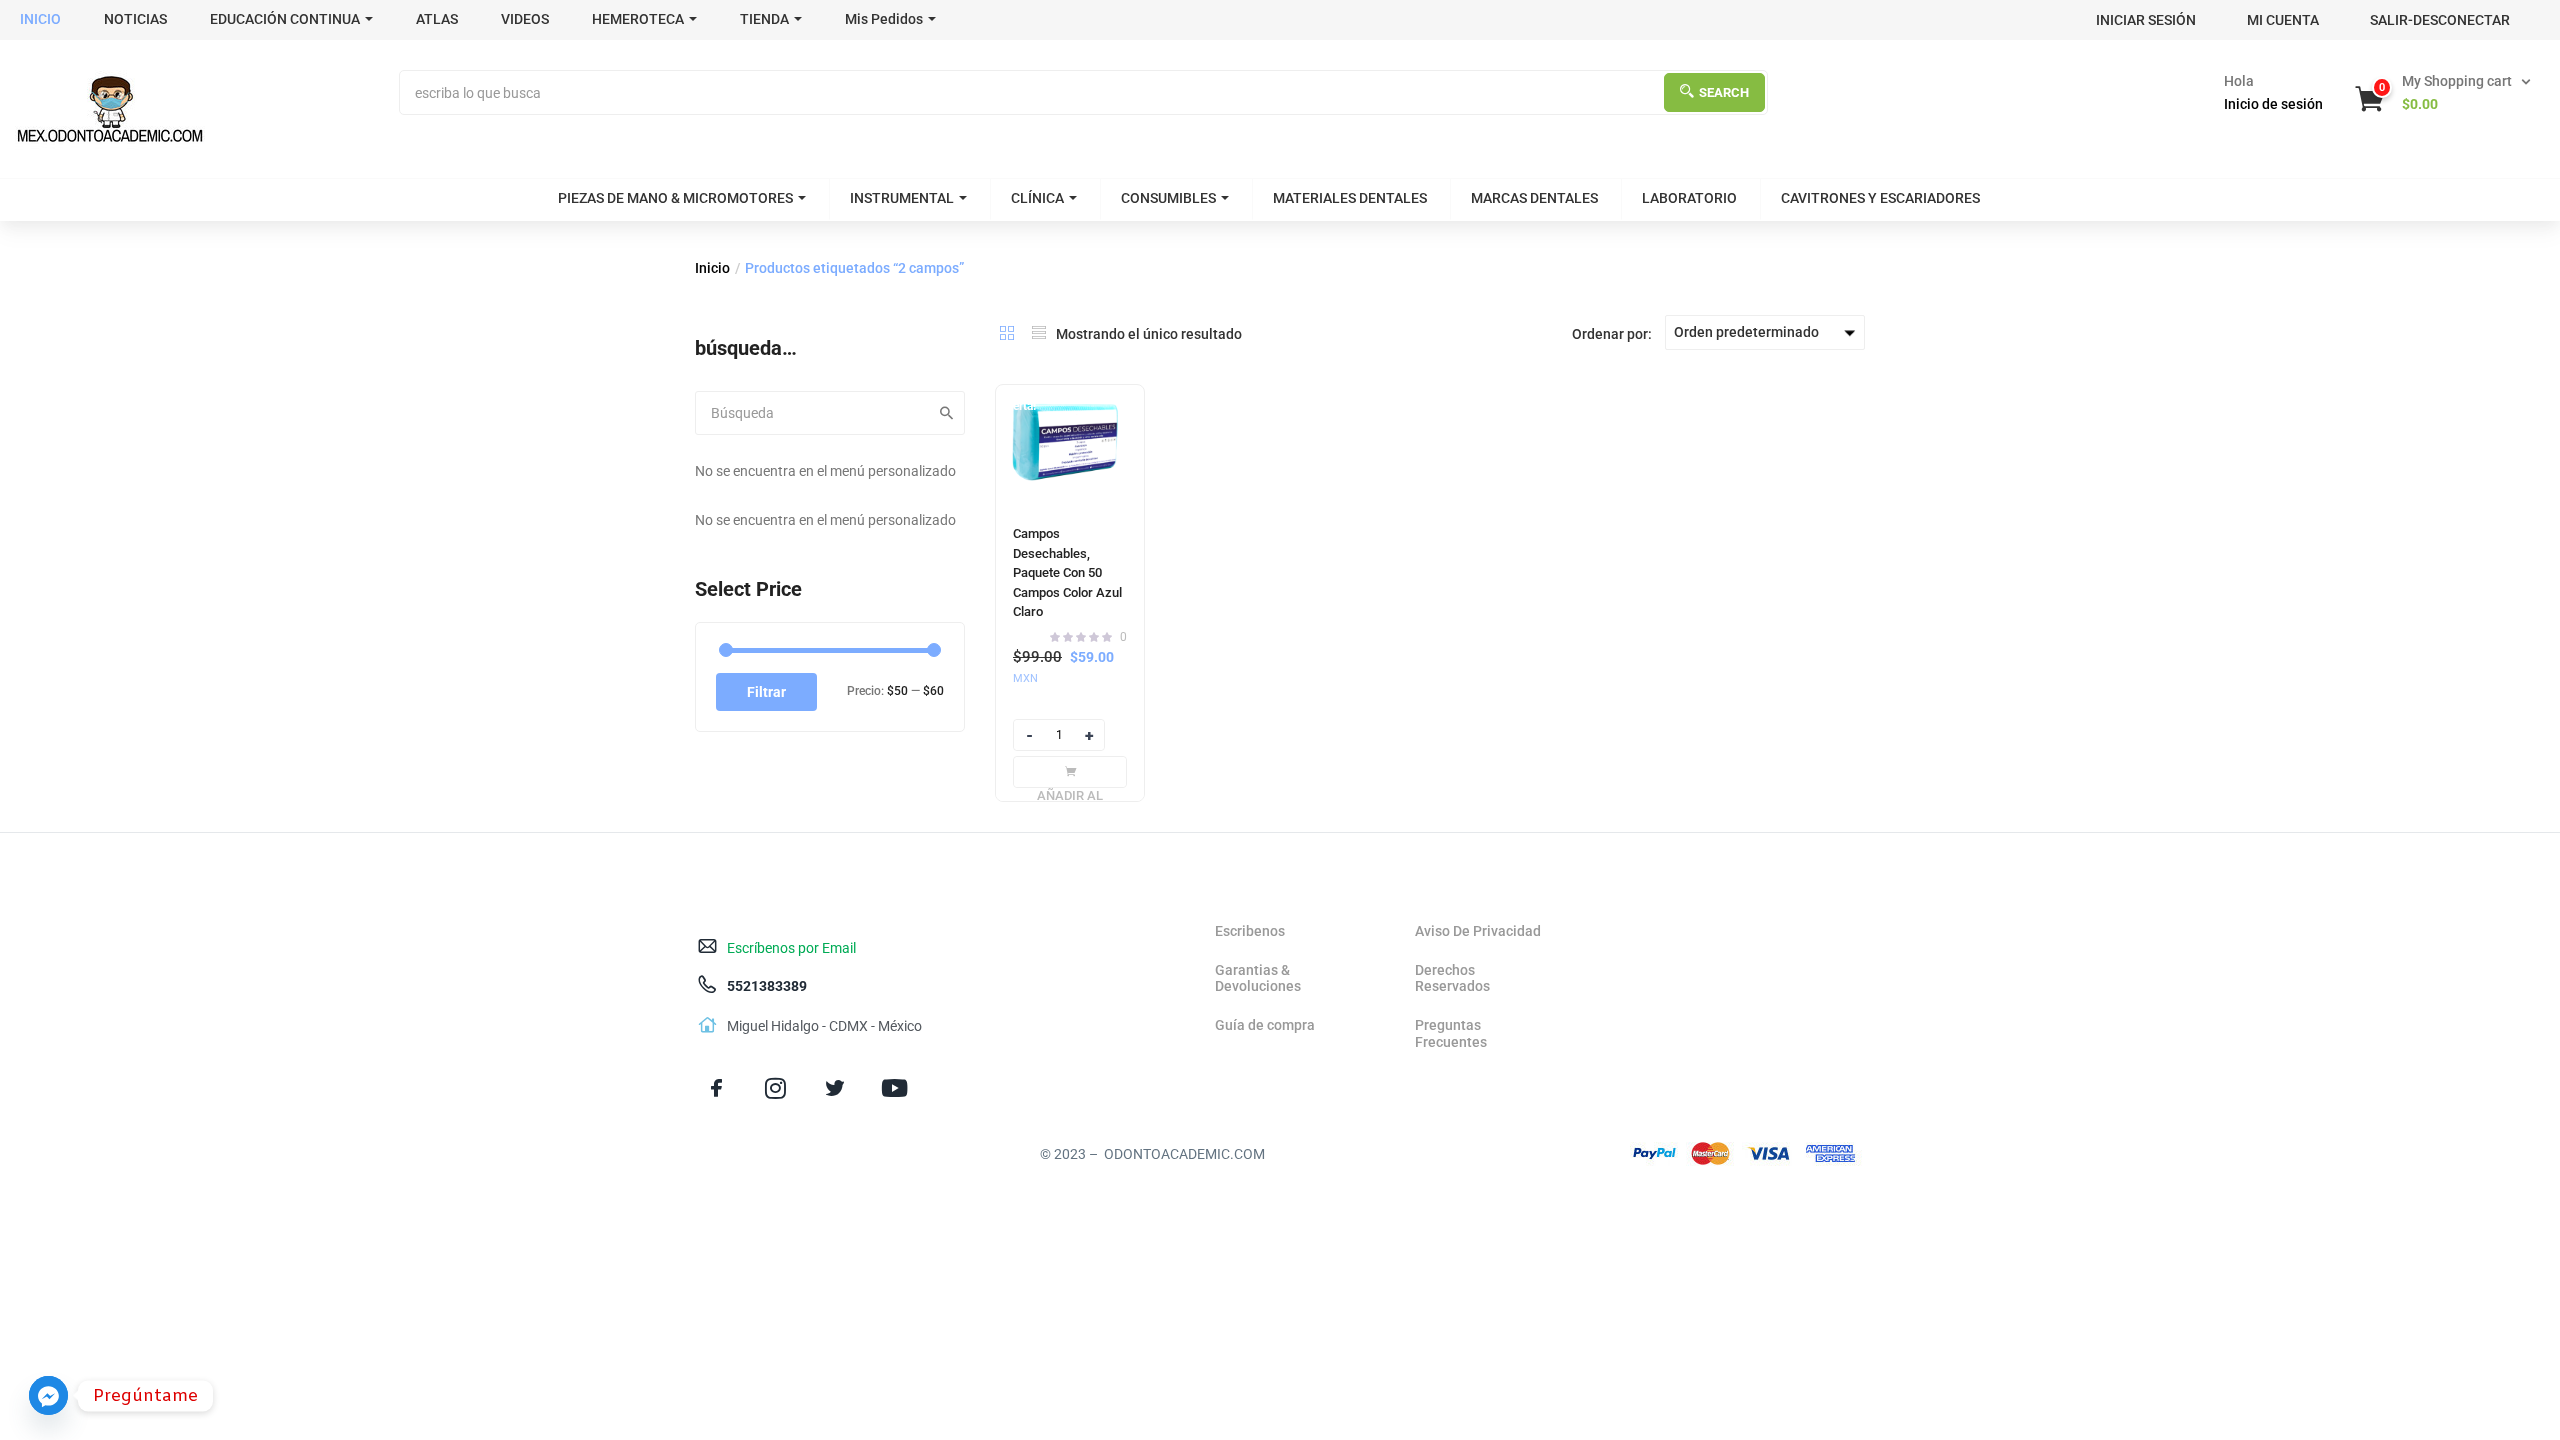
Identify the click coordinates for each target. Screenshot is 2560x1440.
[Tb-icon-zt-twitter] (834, 1088)
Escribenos (1250, 931)
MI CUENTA (2283, 20)
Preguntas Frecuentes (1451, 1033)
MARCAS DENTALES (1534, 198)
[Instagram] (775, 1088)
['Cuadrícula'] (1007, 333)
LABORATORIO (1689, 198)
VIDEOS (525, 19)
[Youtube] (894, 1088)
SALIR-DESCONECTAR (2440, 20)
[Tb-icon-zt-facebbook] (716, 1088)
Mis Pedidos (884, 19)
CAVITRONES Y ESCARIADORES (1880, 198)
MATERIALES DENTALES (1350, 198)
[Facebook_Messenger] (48, 1395)
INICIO (40, 19)
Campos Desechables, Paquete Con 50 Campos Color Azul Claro (1067, 572)
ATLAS (437, 19)
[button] (2445, 93)
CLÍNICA (1037, 198)
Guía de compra (1265, 1025)
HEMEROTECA (638, 19)
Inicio (712, 268)
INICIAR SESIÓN (2146, 20)
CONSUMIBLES (1168, 198)
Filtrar (766, 692)
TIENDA (764, 19)
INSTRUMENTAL (902, 198)
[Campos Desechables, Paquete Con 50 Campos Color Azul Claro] (1070, 445)
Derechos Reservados (1452, 978)
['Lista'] (1039, 333)
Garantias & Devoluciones (1258, 978)
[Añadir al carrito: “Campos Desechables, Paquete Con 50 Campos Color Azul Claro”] (1070, 772)
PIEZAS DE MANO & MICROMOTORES (675, 198)
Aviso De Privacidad (1478, 931)
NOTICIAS (135, 19)
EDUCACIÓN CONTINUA (285, 19)
